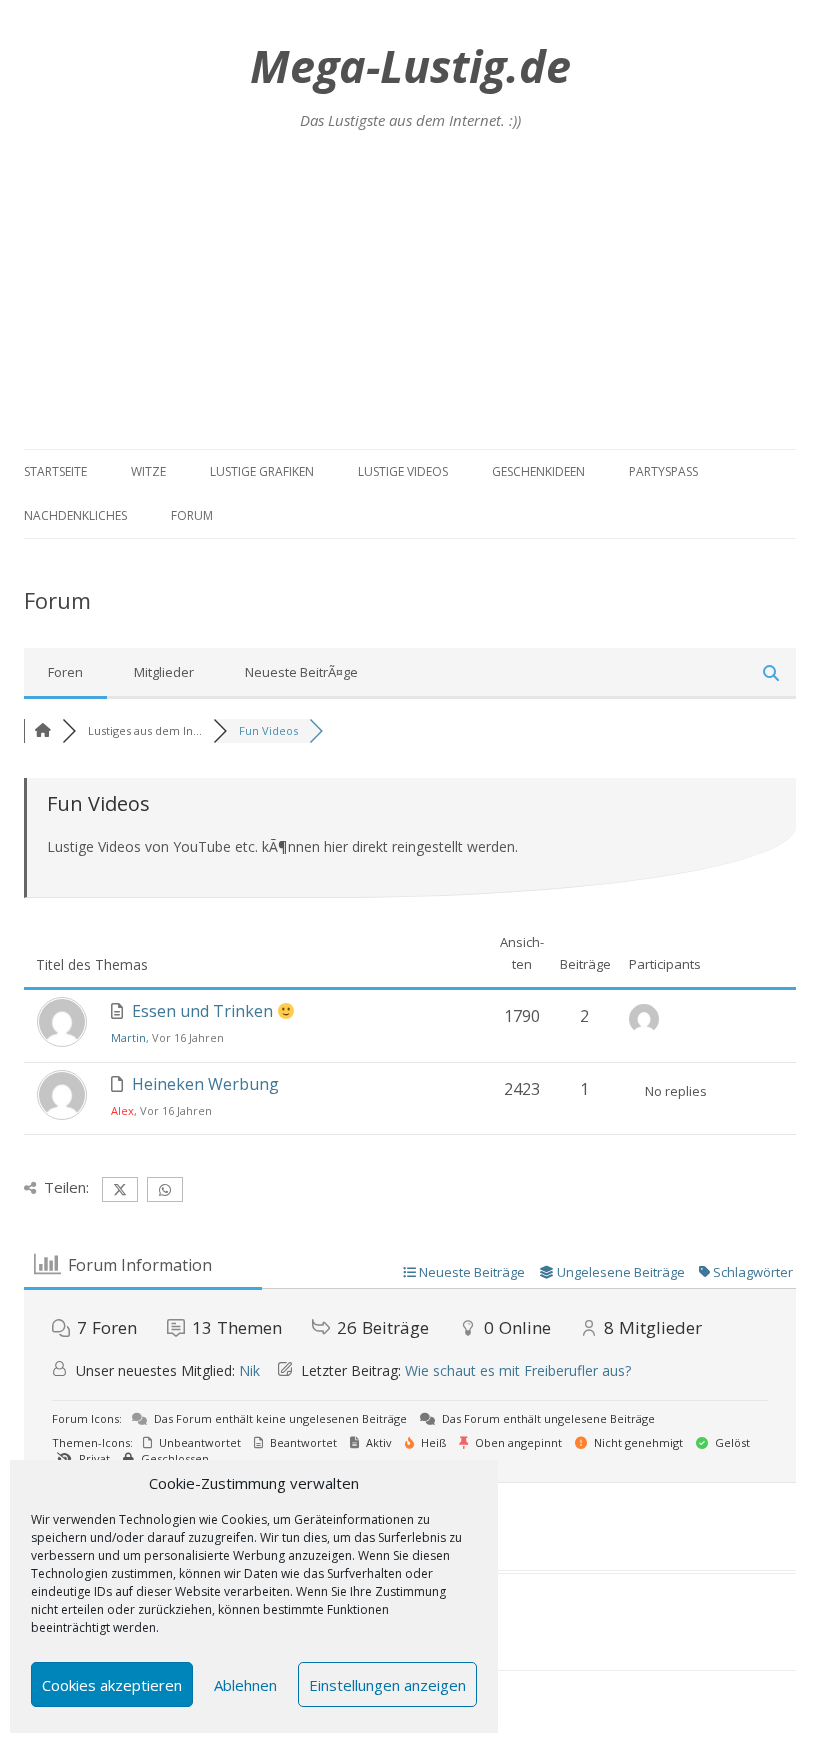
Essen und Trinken (204, 1011)
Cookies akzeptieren (112, 1685)
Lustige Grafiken (262, 471)
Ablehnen (245, 1685)
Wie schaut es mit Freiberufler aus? (518, 1370)
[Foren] (43, 730)
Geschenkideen (538, 471)
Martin (128, 1037)
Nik (249, 1370)
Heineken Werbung (205, 1084)
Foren (65, 672)
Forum (192, 515)
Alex (122, 1110)
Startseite (55, 471)
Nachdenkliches (75, 515)
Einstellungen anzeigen (387, 1685)
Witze (148, 471)
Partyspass (663, 471)
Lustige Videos (403, 471)
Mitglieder (164, 672)
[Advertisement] (410, 299)
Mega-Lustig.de (410, 65)
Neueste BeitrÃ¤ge (301, 672)
